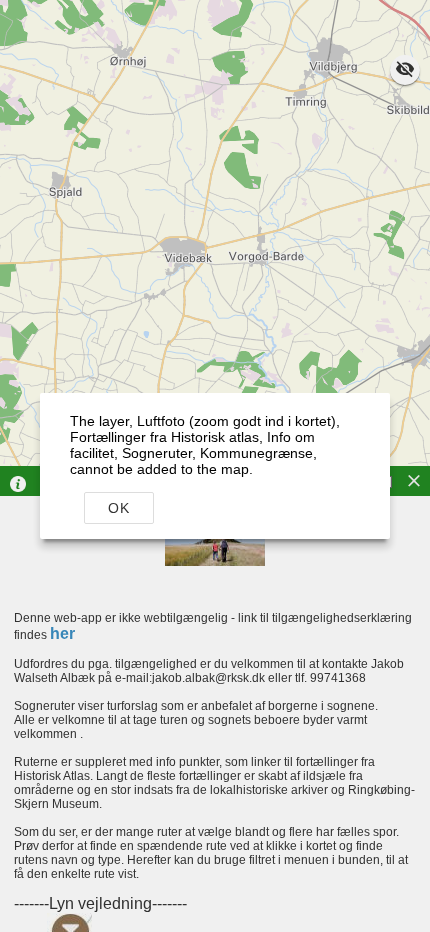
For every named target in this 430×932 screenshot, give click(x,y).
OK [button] (119, 508)
